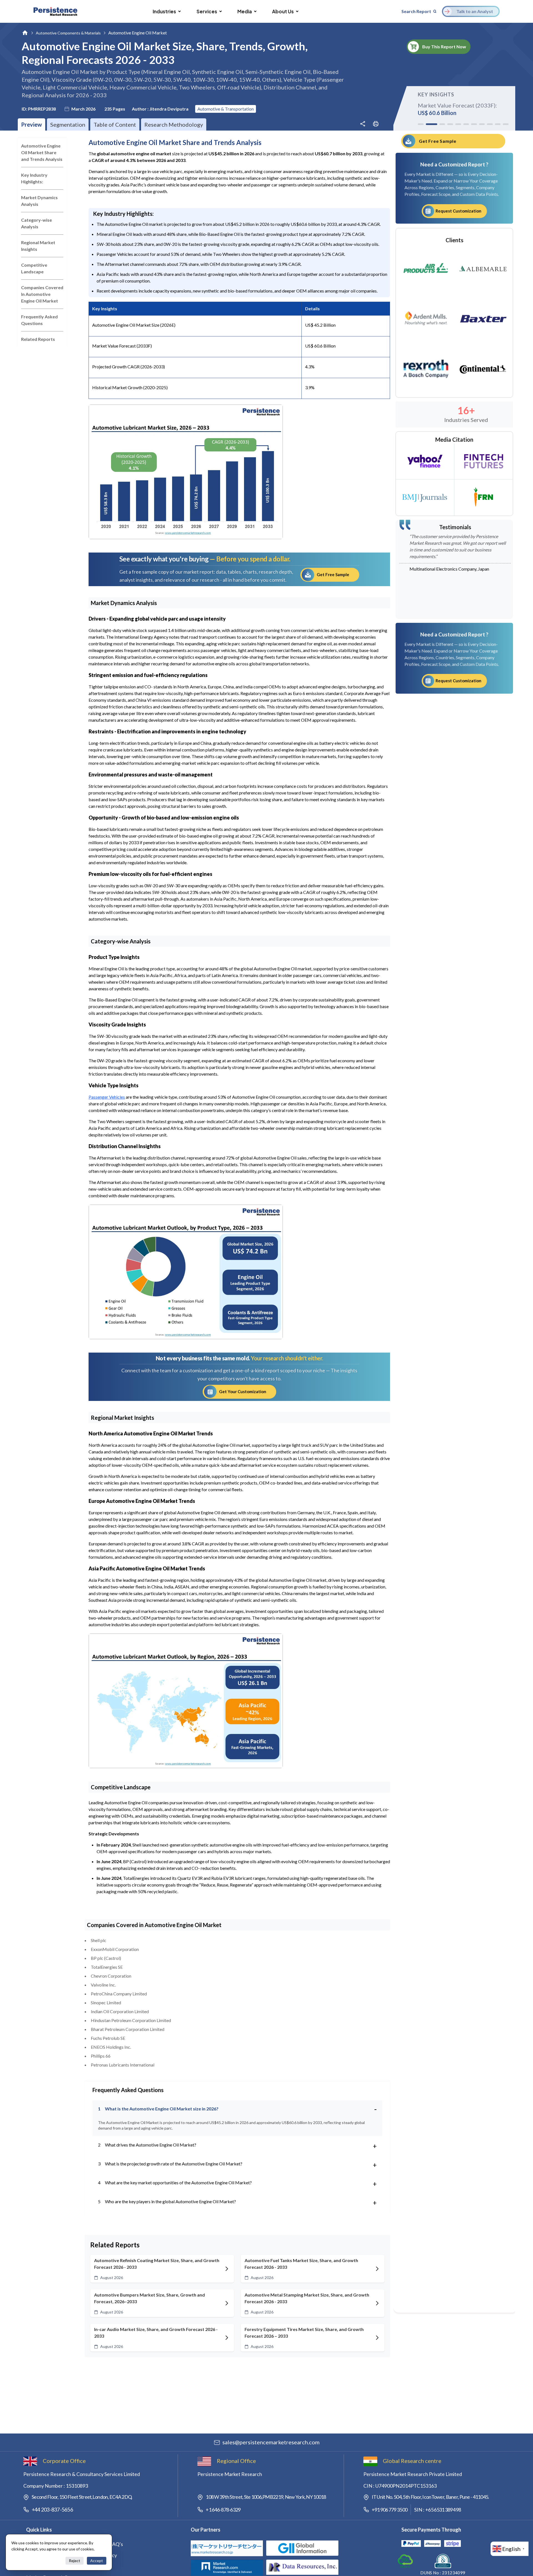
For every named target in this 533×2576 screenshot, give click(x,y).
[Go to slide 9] (490, 124)
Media (245, 11)
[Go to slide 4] (450, 124)
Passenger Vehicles (107, 1097)
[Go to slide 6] (466, 124)
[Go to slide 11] (506, 124)
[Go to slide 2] (429, 124)
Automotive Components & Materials (68, 33)
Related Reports (38, 339)
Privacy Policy (102, 2555)
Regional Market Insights (38, 246)
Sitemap (96, 2566)
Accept (97, 2561)
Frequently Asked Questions (39, 320)
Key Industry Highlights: (34, 178)
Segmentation (68, 124)
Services (207, 11)
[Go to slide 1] (421, 124)
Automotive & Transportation (226, 109)
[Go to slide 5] (458, 124)
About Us (283, 11)
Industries (164, 11)
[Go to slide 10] (498, 124)
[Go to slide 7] (474, 124)
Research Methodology (174, 124)
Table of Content (115, 124)
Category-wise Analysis (37, 223)
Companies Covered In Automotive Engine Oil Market (42, 294)
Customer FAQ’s (105, 2544)
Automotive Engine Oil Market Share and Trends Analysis (42, 152)
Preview (32, 124)
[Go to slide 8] (482, 124)
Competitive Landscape (34, 268)
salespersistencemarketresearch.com (271, 2442)
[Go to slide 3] (439, 124)
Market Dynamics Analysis (39, 201)
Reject (75, 2561)
